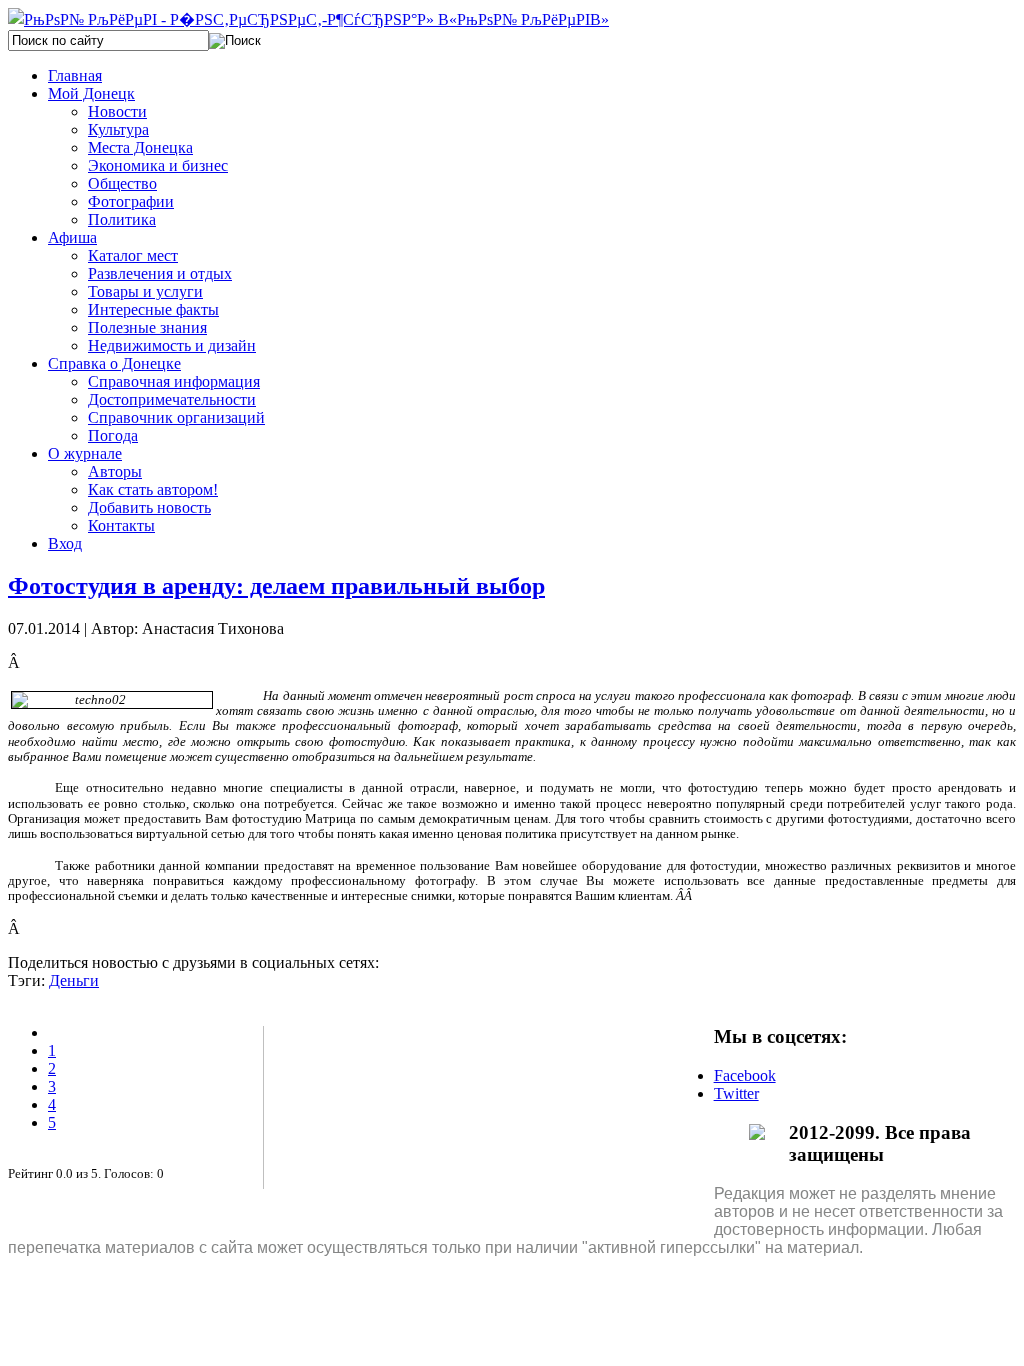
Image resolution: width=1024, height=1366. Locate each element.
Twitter (736, 1093)
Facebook (745, 1075)
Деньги (74, 980)
